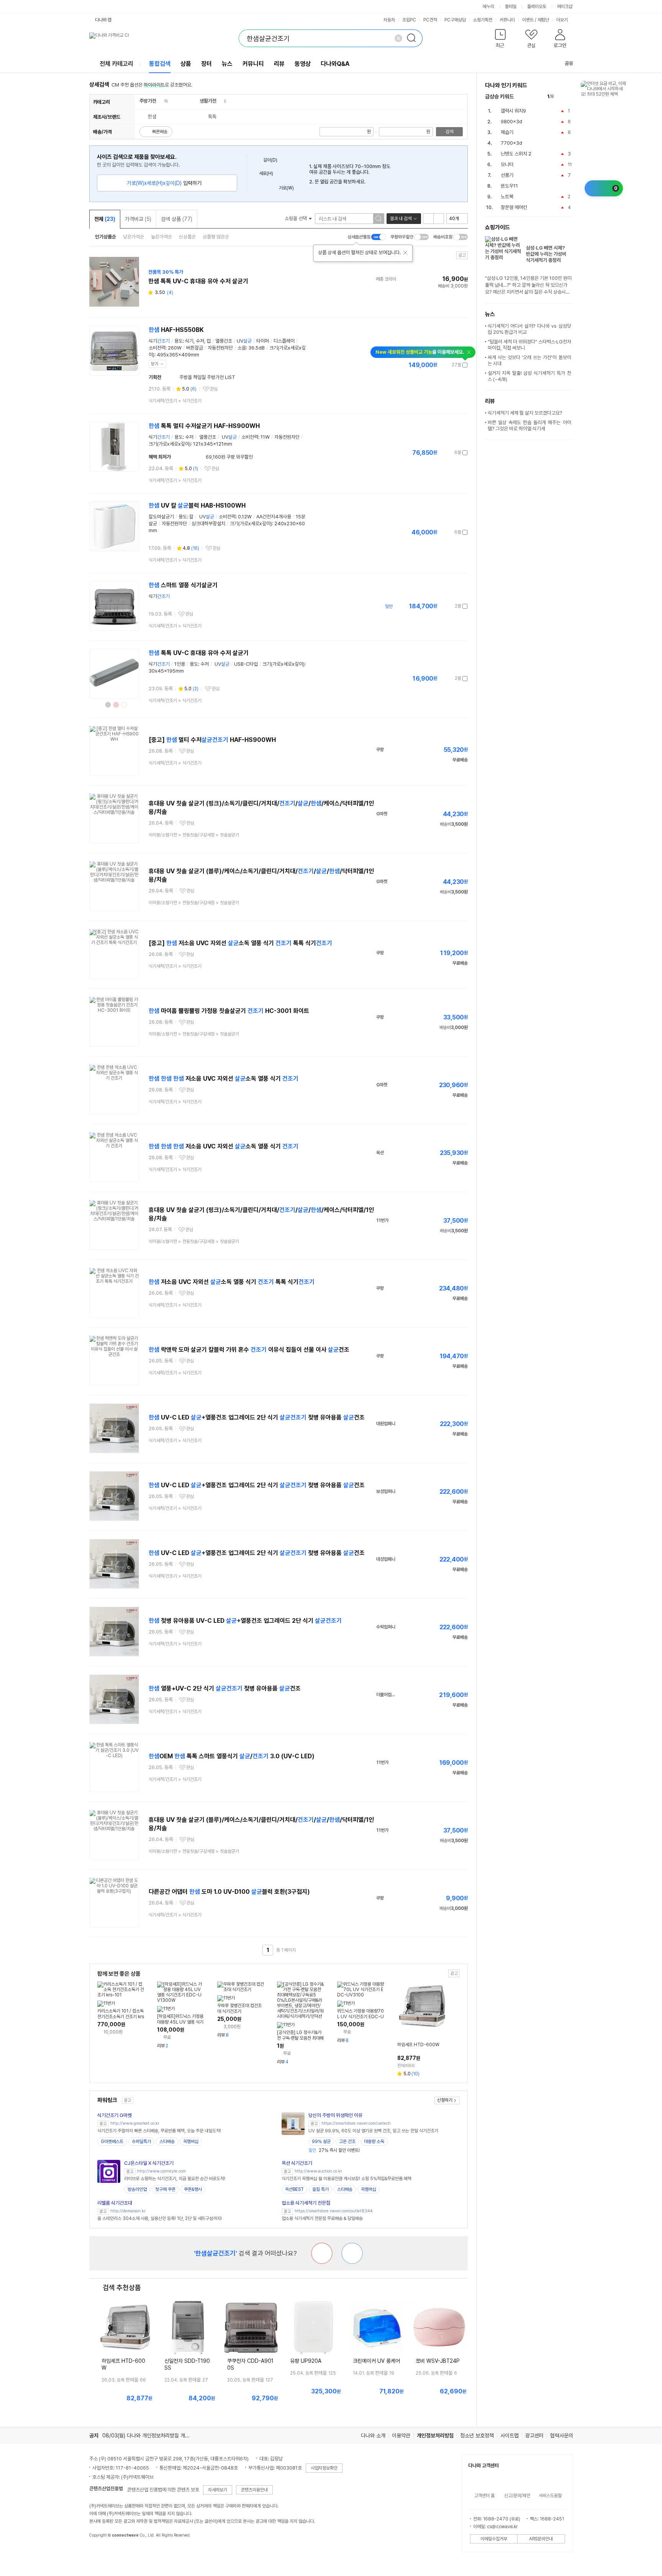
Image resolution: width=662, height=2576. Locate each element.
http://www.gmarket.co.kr (135, 2123)
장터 (206, 64)
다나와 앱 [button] (103, 20)
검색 (449, 132)
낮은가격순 (134, 237)
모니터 (507, 164)
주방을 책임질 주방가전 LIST (207, 377)
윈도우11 (509, 186)
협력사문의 (562, 2436)
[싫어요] (322, 2253)
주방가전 (148, 101)
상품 (186, 64)
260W (175, 348)
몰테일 (511, 7)
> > (194, 835)
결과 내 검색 (401, 219)
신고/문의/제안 (517, 2496)
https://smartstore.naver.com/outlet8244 (334, 2211)
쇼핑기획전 (483, 20)
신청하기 (445, 2100)
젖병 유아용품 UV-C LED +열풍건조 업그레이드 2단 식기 (245, 1621)
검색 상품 (177, 219)
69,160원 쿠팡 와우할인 (216, 457)
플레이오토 (537, 7)
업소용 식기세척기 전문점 (306, 2203)
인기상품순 (106, 237)
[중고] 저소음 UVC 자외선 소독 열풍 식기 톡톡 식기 (240, 943)
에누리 (488, 7)
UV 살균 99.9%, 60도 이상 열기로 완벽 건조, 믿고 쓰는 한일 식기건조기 (373, 2131)
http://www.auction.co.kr (318, 2171)
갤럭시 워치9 (513, 111)
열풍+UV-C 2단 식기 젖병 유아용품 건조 (225, 1688)
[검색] (414, 38)
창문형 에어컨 (514, 207)
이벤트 (528, 20)
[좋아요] (352, 2253)
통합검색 (160, 64)
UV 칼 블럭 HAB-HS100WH (197, 506)
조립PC (409, 20)
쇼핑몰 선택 (296, 218)
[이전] (561, 97)
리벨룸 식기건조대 (115, 2203)
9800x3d (511, 122)
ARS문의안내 (541, 2539)
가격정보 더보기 (441, 365)
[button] (501, 40)
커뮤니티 (507, 20)
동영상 (303, 64)
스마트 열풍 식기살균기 (183, 585)
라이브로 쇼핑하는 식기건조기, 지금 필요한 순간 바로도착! (175, 2179)
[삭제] (398, 38)
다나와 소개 (373, 2436)
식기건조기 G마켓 (115, 2115)
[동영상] (130, 590)
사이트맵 (510, 2436)
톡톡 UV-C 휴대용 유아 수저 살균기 (199, 653)
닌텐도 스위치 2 (516, 154)
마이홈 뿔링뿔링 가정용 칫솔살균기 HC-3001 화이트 (229, 1011)
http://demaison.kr (128, 2211)
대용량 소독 (374, 2141)
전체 (105, 219)
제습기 (507, 132)
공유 (569, 63)
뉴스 (227, 64)
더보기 (563, 20)
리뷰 (279, 64)
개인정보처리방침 (435, 2436)
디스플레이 (284, 341)
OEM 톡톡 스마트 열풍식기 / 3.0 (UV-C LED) (232, 1756)
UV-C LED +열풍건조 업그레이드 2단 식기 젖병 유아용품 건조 (257, 1417)
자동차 (389, 20)
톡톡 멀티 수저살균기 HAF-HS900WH (204, 426)
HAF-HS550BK (176, 330)
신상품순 (187, 237)
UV (244, 341)
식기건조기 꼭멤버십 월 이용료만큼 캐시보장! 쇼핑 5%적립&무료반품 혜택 (347, 2179)
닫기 (155, 364)
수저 (200, 341)
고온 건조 (347, 2141)
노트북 (507, 197)
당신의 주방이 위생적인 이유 (335, 2115)
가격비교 (138, 219)
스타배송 (167, 2141)
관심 (214, 389)
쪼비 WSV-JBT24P (438, 2361)
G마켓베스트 (112, 2141)
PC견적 (430, 20)
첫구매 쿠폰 (165, 2189)
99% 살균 (321, 2141)
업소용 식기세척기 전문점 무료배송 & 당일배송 (322, 2218)
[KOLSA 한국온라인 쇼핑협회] (103, 2553)
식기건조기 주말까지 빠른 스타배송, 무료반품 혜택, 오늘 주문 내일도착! (159, 2131)
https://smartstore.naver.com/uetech (356, 2123)
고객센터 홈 (484, 2496)
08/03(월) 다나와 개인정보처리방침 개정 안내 (151, 2436)
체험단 (543, 20)
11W (265, 437)
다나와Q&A (335, 64)
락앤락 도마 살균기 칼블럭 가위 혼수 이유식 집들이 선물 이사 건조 (249, 1350)
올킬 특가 (320, 2189)
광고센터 (534, 2436)
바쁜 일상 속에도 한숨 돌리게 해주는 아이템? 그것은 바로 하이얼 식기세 (529, 426)
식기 (159, 341)
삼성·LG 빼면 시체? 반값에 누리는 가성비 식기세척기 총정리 (546, 254)
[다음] (569, 97)
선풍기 (507, 175)
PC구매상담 (455, 20)
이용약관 (401, 2436)
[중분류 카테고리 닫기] (160, 101)
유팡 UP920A (306, 2361)
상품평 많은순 (216, 237)
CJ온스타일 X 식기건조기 (149, 2163)
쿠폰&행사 (193, 2189)
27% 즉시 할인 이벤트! (334, 2150)
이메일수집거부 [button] (494, 2539)
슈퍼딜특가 (141, 2141)
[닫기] (405, 253)
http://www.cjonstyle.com (161, 2171)
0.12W (245, 517)
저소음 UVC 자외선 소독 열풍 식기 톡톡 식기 (232, 1282)
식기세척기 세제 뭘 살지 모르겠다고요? (525, 413)
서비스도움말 (550, 2496)
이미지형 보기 (439, 219)
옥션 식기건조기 (297, 2163)
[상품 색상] (108, 705)
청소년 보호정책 (477, 2436)
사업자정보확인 (324, 2468)
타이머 (263, 341)
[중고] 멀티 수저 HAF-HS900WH (212, 740)
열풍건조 (224, 341)
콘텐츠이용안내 (254, 2490)
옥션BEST (294, 2189)
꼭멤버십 (191, 2141)
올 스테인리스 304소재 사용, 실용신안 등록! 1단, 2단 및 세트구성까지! (160, 2218)
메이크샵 (565, 7)
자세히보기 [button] (218, 2490)
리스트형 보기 (428, 219)
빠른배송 (160, 132)
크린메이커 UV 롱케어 (376, 2361)
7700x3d (511, 143)
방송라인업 (137, 2189)
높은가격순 (161, 237)
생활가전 (208, 101)
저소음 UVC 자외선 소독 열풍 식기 (224, 1079)
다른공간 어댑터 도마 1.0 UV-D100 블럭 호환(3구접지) (229, 1892)
